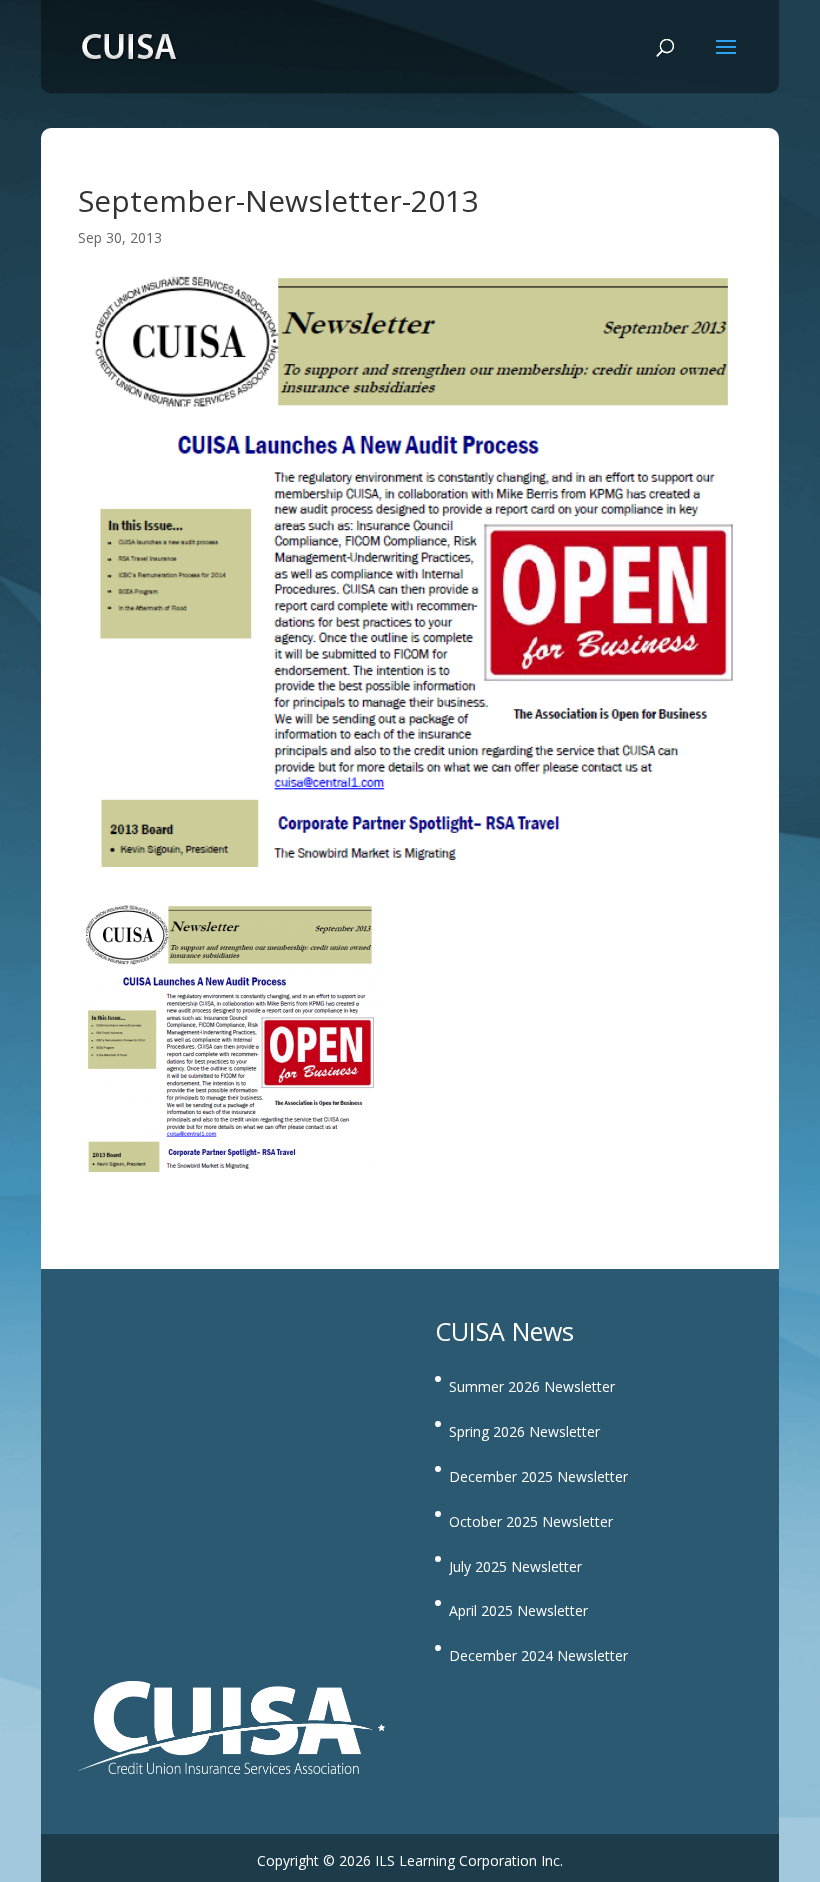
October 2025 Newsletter (531, 1521)
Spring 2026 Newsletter (524, 1431)
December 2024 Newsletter (538, 1655)
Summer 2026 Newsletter (532, 1386)
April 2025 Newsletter (518, 1610)
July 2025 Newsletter (515, 1566)
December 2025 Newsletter (538, 1476)
